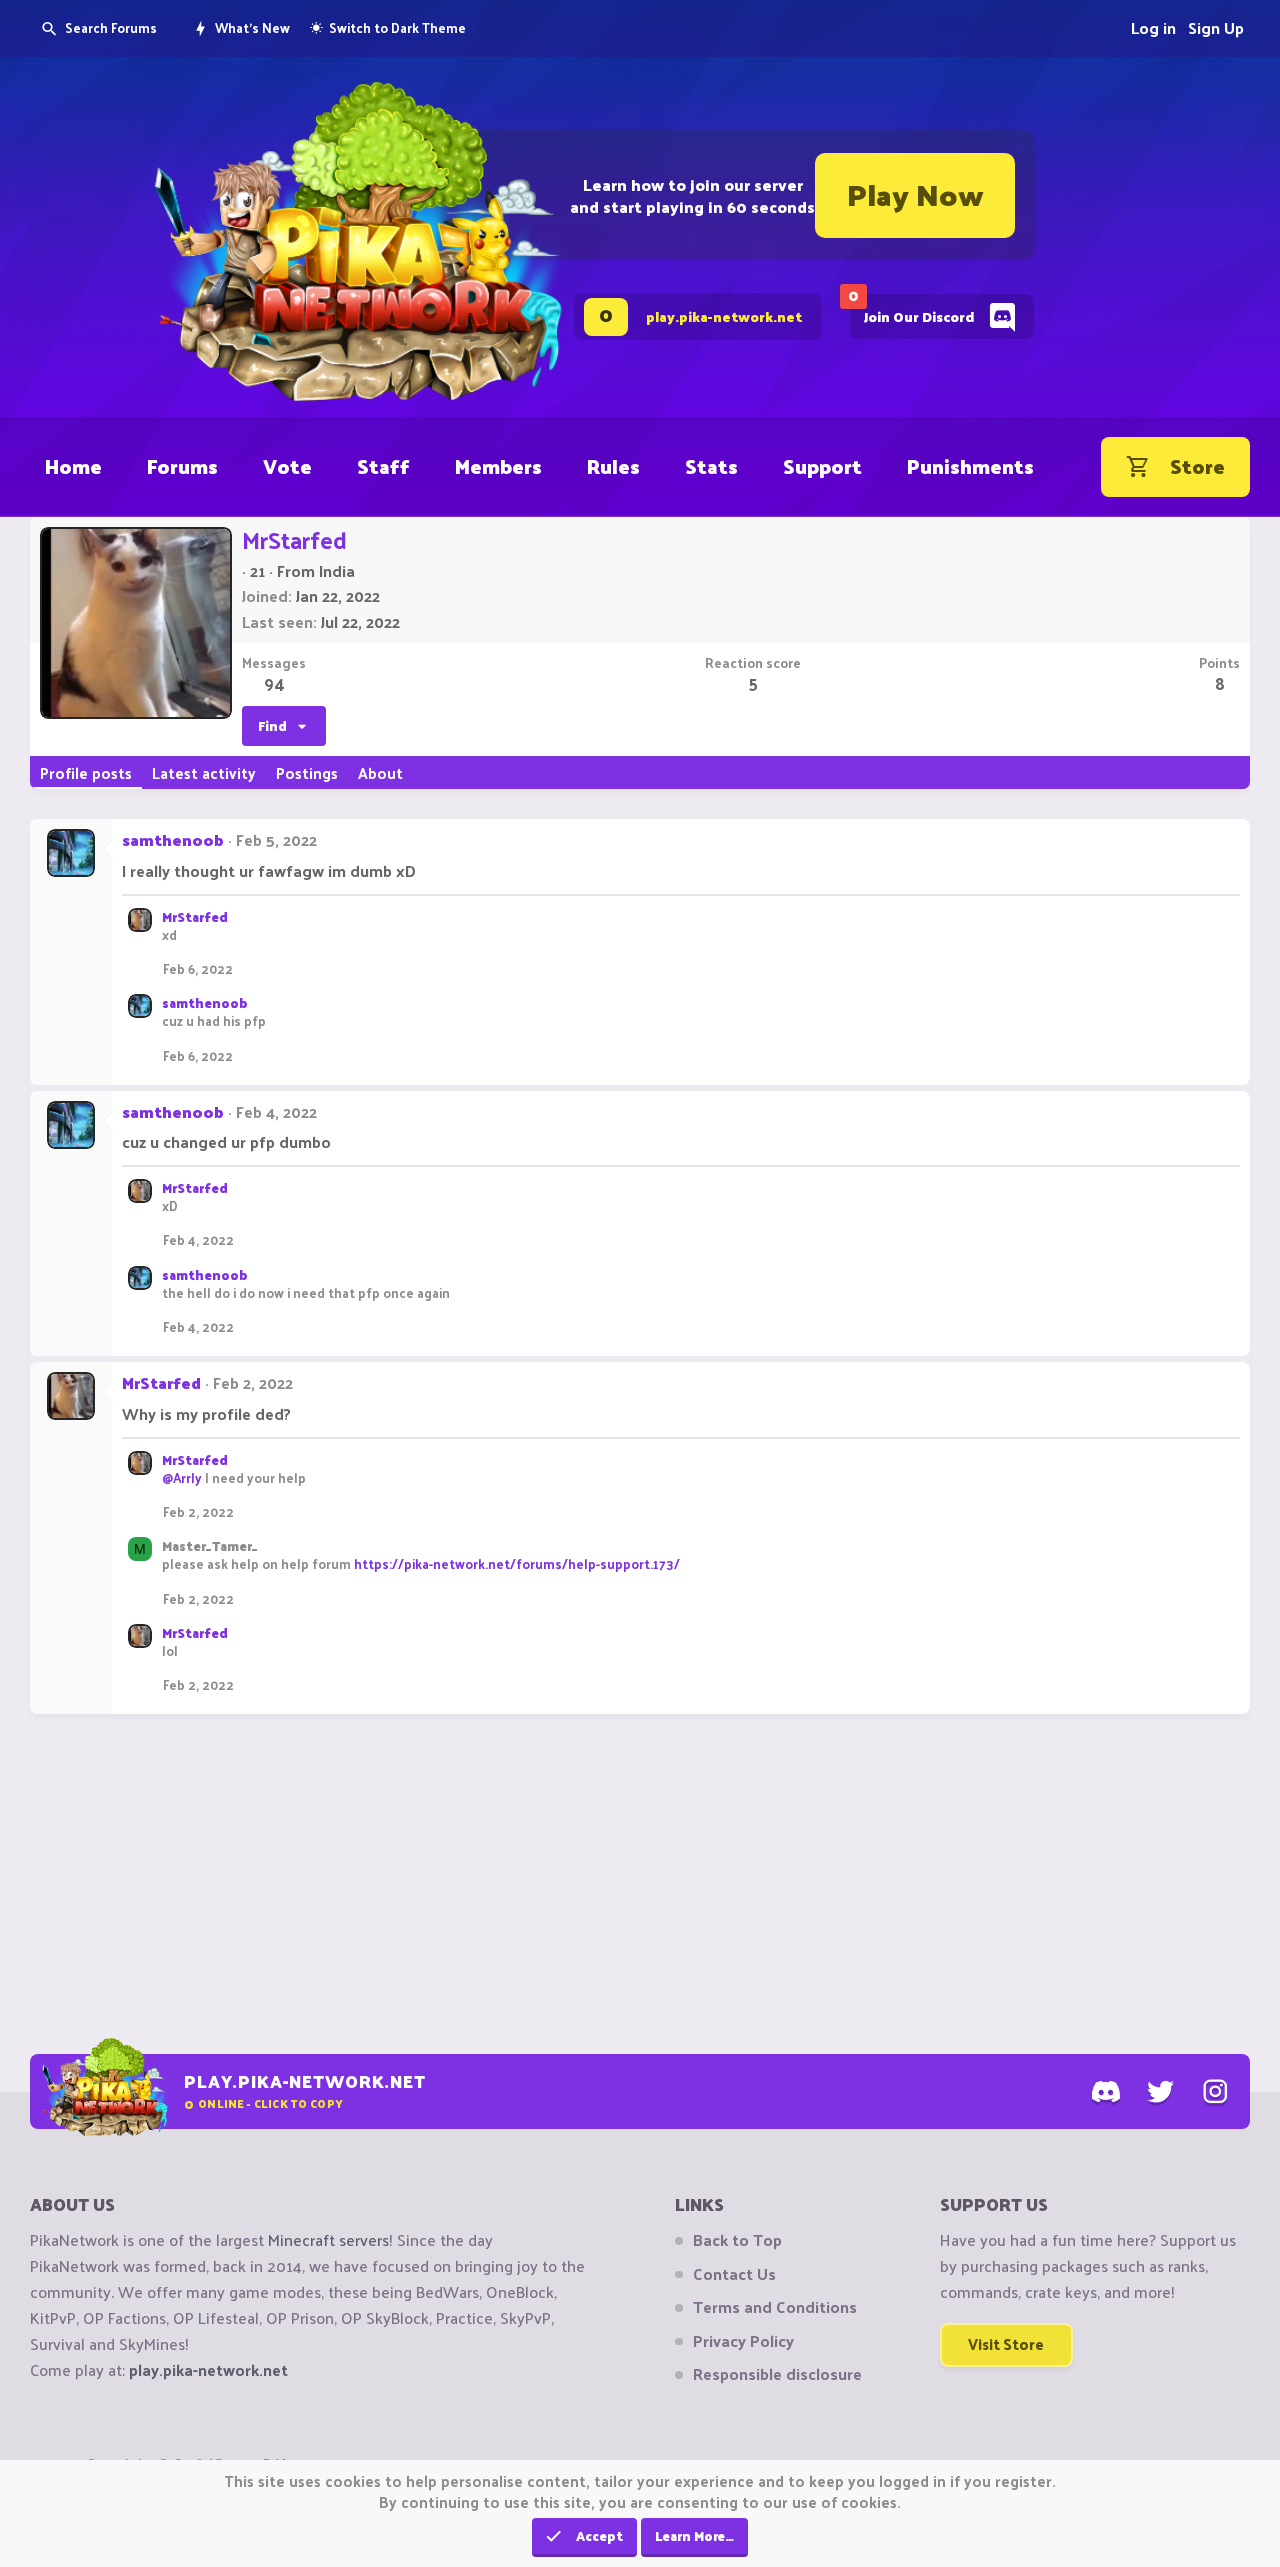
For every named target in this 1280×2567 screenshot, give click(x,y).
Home (73, 466)
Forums (182, 466)
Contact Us (734, 2274)
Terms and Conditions (775, 2307)
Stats (711, 466)
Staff (383, 466)
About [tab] (380, 772)
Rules (613, 466)
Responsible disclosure (777, 2374)
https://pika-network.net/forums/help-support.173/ (517, 1563)
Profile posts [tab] (86, 772)
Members (498, 466)
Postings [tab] (307, 772)
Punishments (970, 466)
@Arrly (182, 1477)
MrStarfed (195, 916)
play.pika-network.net (208, 2369)
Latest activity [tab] (204, 772)
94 (274, 683)
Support (822, 466)
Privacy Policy (743, 2341)
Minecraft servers (328, 2239)
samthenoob (173, 839)
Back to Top (737, 2240)
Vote (287, 466)
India (337, 570)
